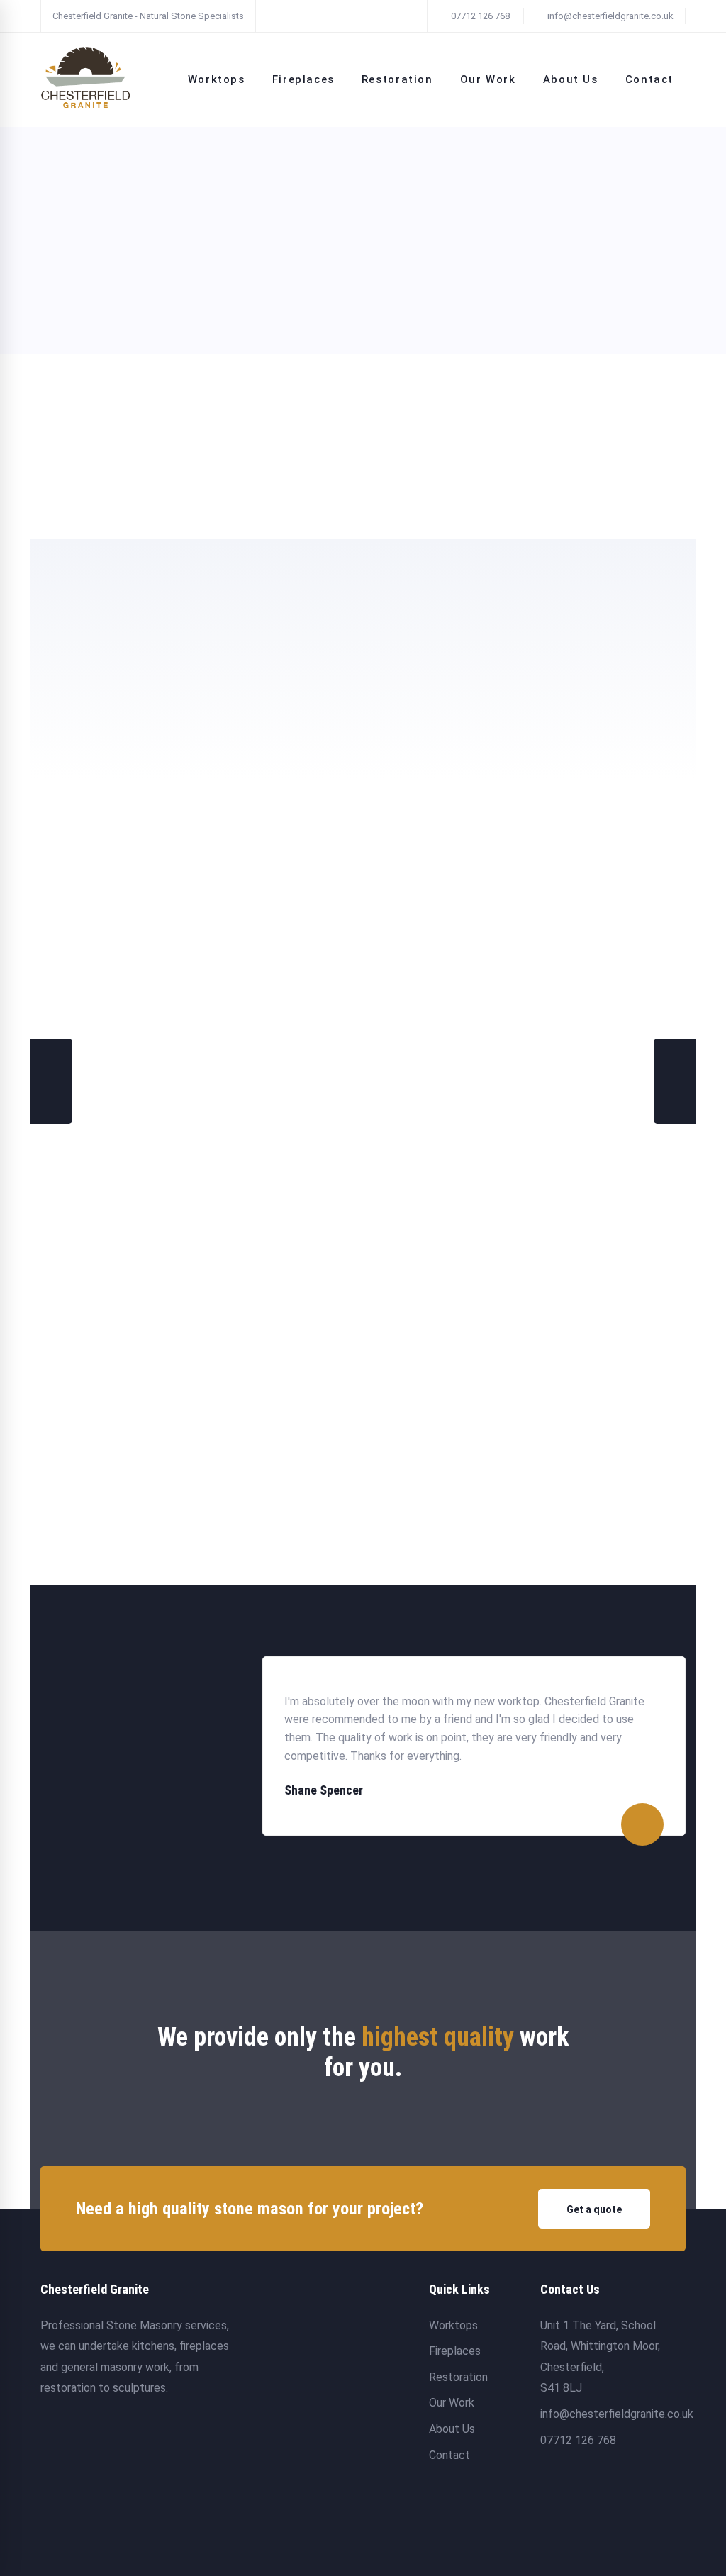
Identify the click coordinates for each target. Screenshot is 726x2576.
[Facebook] (546, 2499)
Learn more (67, 451)
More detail (290, 506)
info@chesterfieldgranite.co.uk (609, 16)
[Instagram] (573, 2499)
